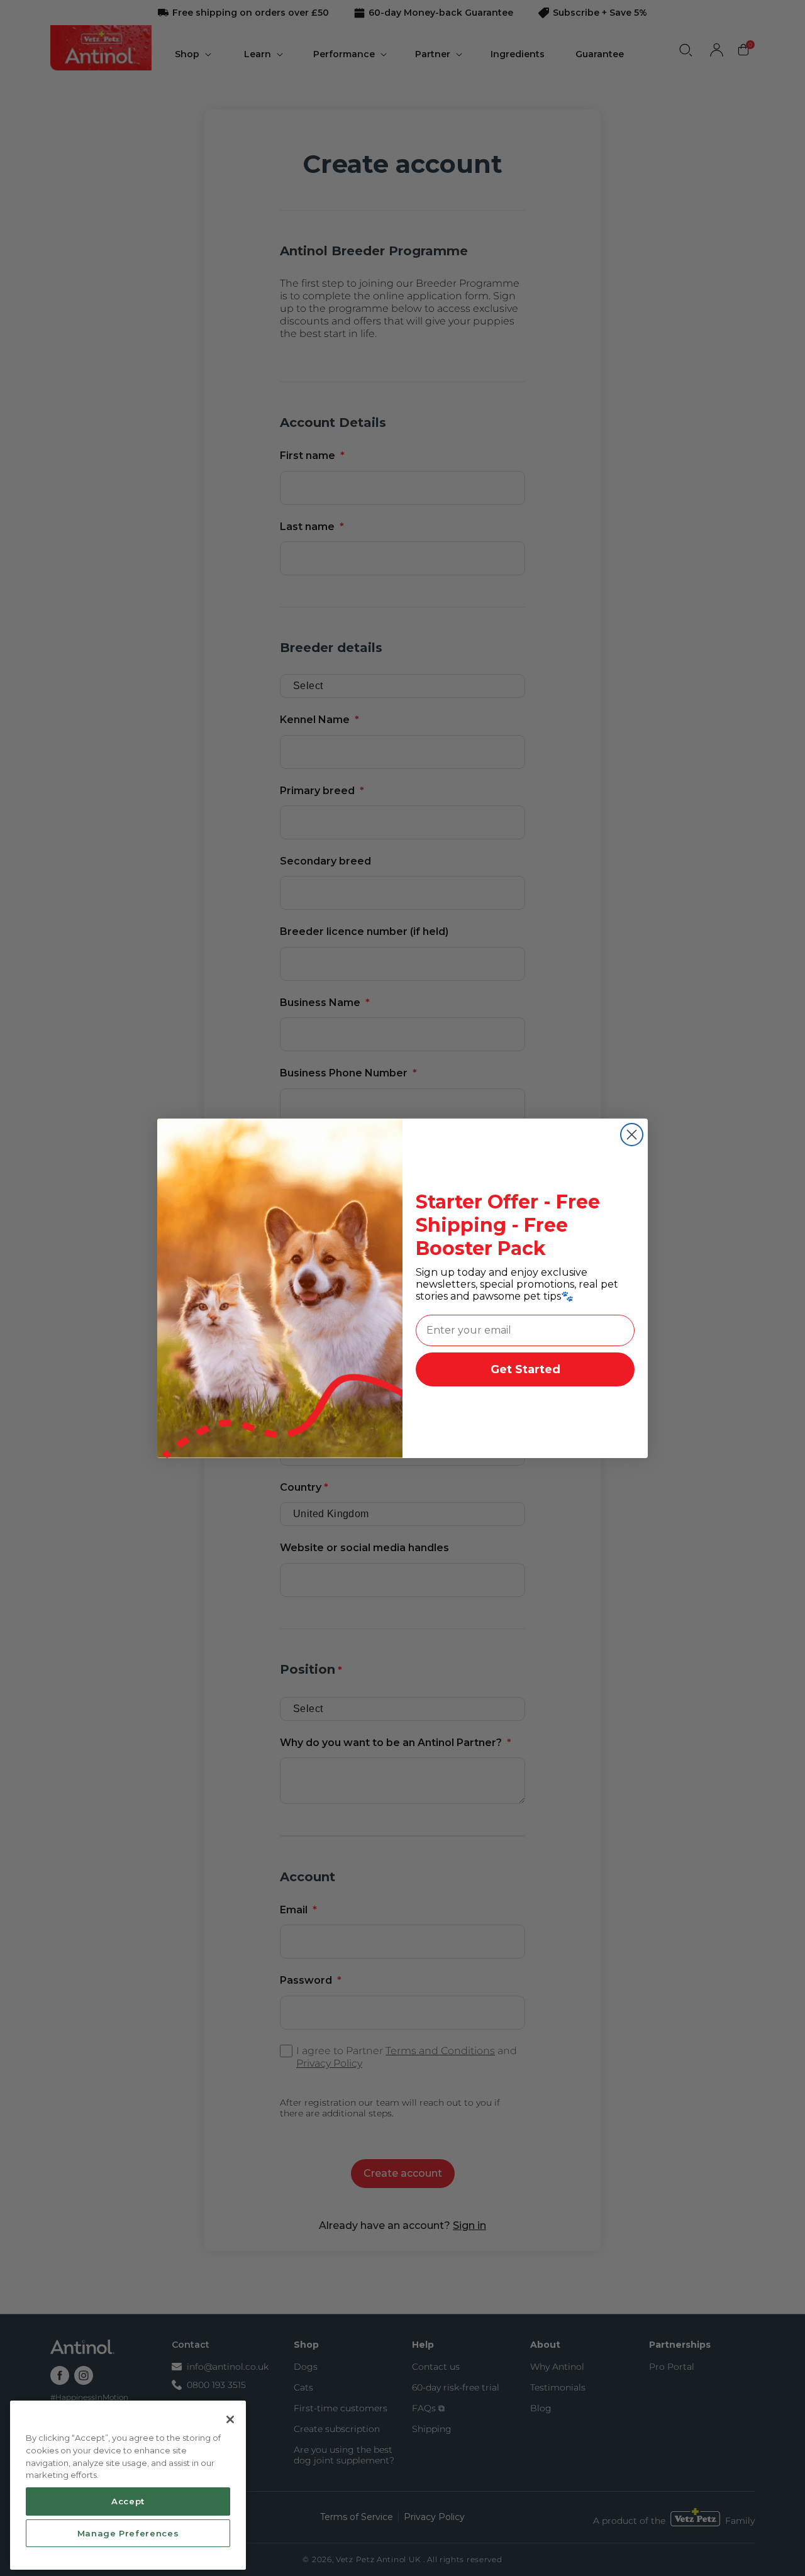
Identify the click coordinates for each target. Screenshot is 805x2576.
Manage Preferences (128, 2533)
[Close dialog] (632, 1135)
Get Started (525, 1369)
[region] (128, 2485)
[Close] (230, 2419)
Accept (128, 2501)
